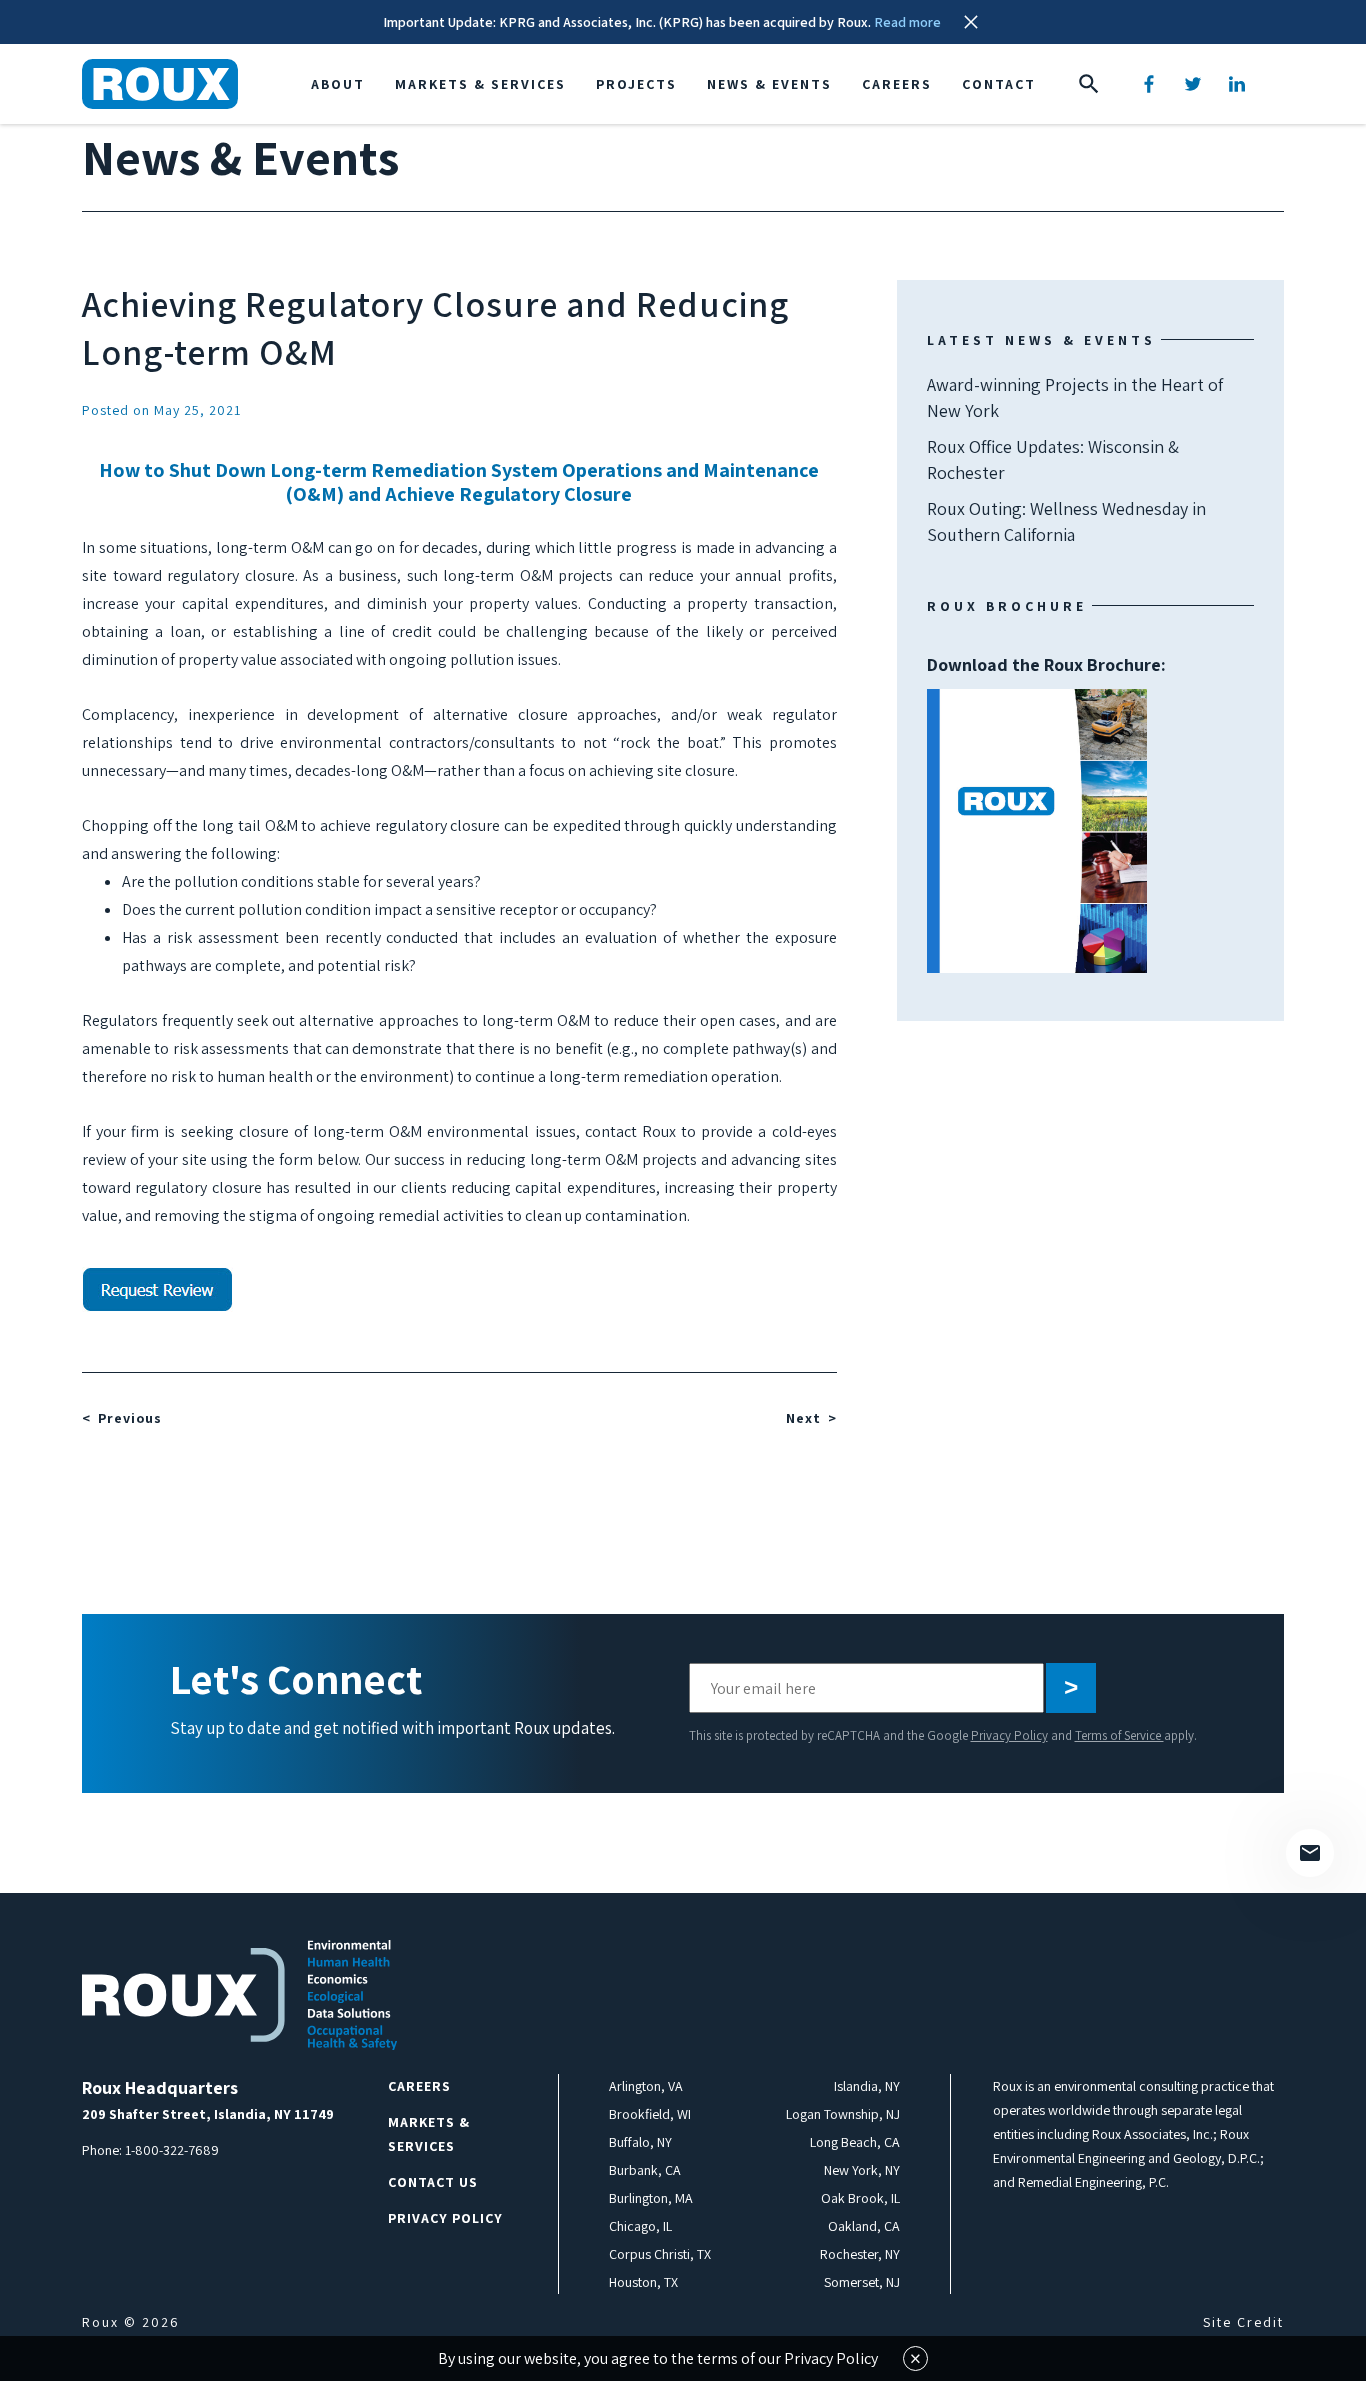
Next (803, 1418)
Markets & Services (480, 84)
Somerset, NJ (862, 2282)
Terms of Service (1119, 1735)
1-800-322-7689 (172, 2150)
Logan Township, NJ (843, 2114)
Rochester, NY (860, 2254)
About (338, 84)
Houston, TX (643, 2282)
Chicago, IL (640, 2226)
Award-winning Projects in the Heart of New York (1075, 397)
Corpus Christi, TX (660, 2254)
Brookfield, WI (650, 2114)
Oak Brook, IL (860, 2198)
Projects (636, 84)
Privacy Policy (1009, 1735)
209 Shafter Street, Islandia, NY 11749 (208, 2114)
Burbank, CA (645, 2170)
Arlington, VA (646, 2086)
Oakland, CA (864, 2226)
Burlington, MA (651, 2198)
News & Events (769, 84)
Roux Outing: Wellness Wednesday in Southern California (1066, 521)
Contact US (433, 2182)
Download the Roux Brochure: (1046, 746)
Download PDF (1037, 831)
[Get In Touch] (1310, 1853)
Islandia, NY (867, 2086)
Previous (130, 1418)
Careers (897, 84)
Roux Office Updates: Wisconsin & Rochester (1053, 459)
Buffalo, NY (640, 2142)
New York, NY (862, 2170)
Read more (907, 22)
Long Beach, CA (855, 2142)
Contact (999, 84)
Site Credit (1243, 2322)
